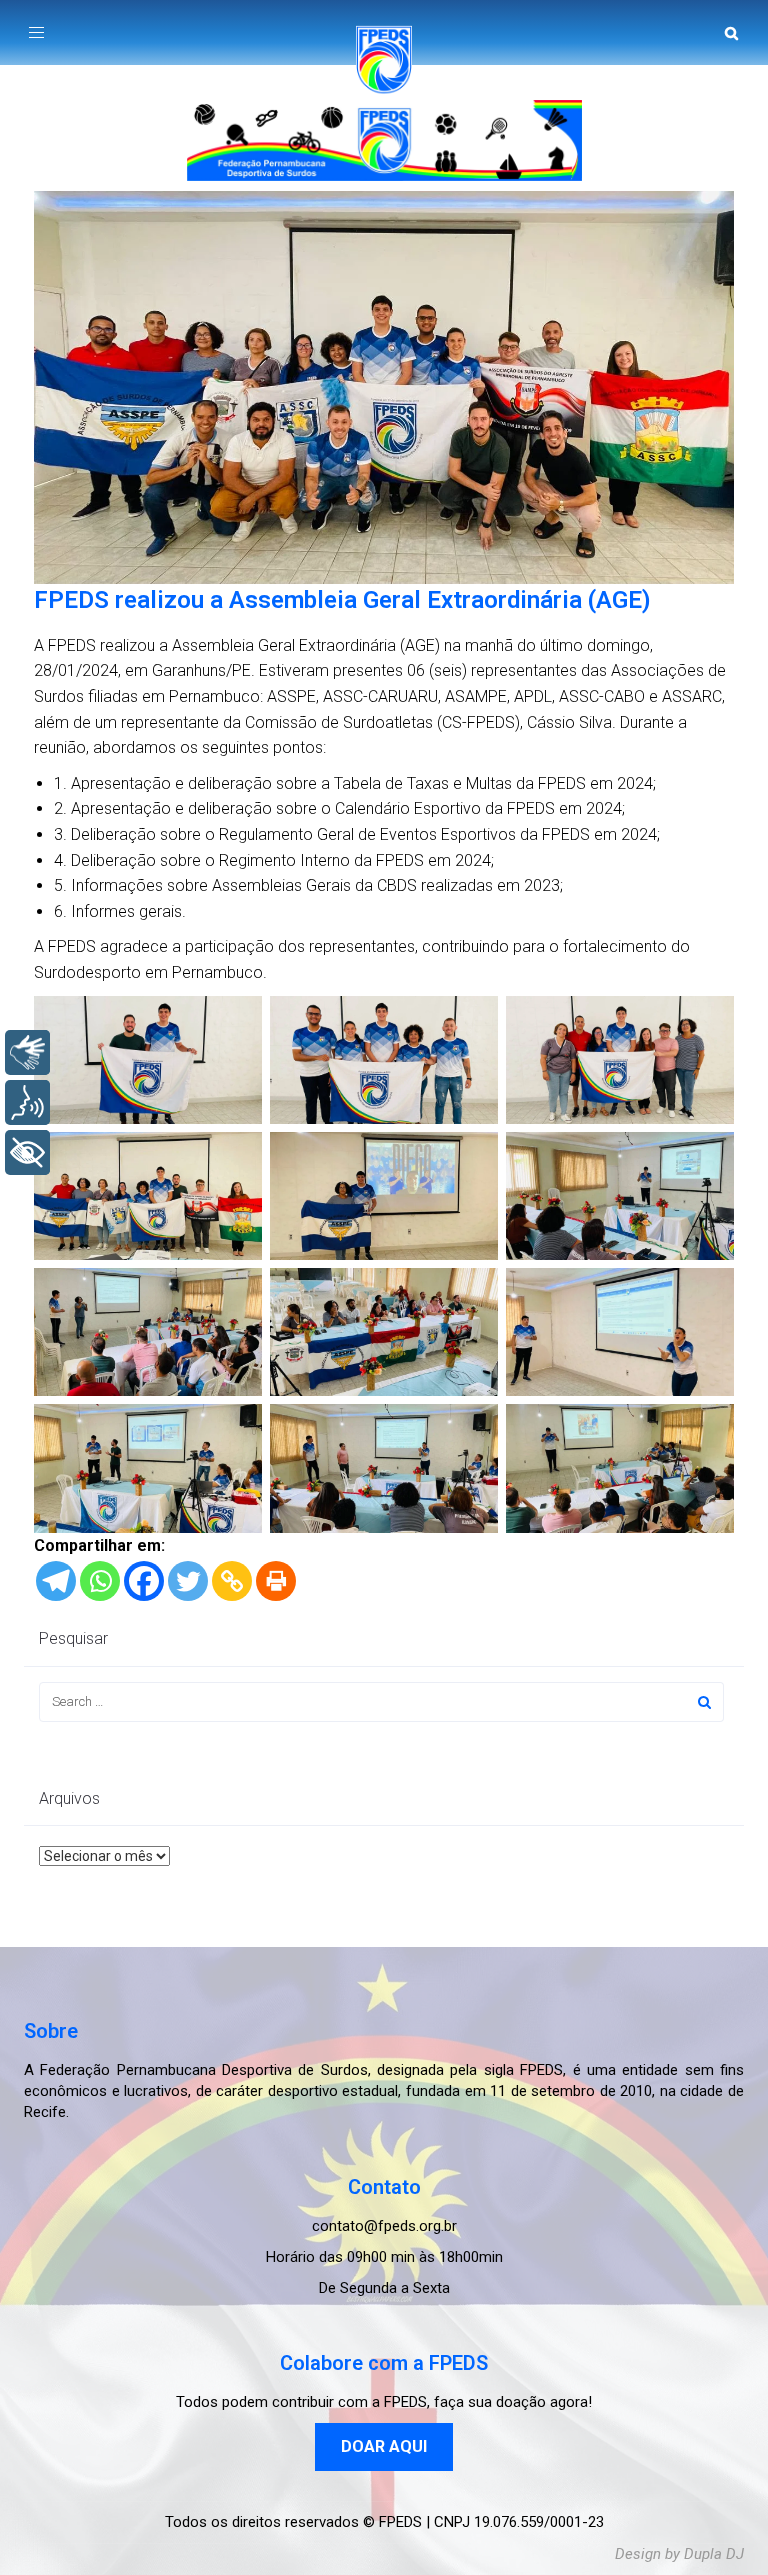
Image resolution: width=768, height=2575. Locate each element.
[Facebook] (144, 1581)
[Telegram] (56, 1581)
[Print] (276, 1581)
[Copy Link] (232, 1581)
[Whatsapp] (100, 1581)
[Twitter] (188, 1581)
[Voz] (27, 1102)
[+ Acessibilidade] (27, 1152)
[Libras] (27, 1052)
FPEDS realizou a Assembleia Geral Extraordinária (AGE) (342, 600)
